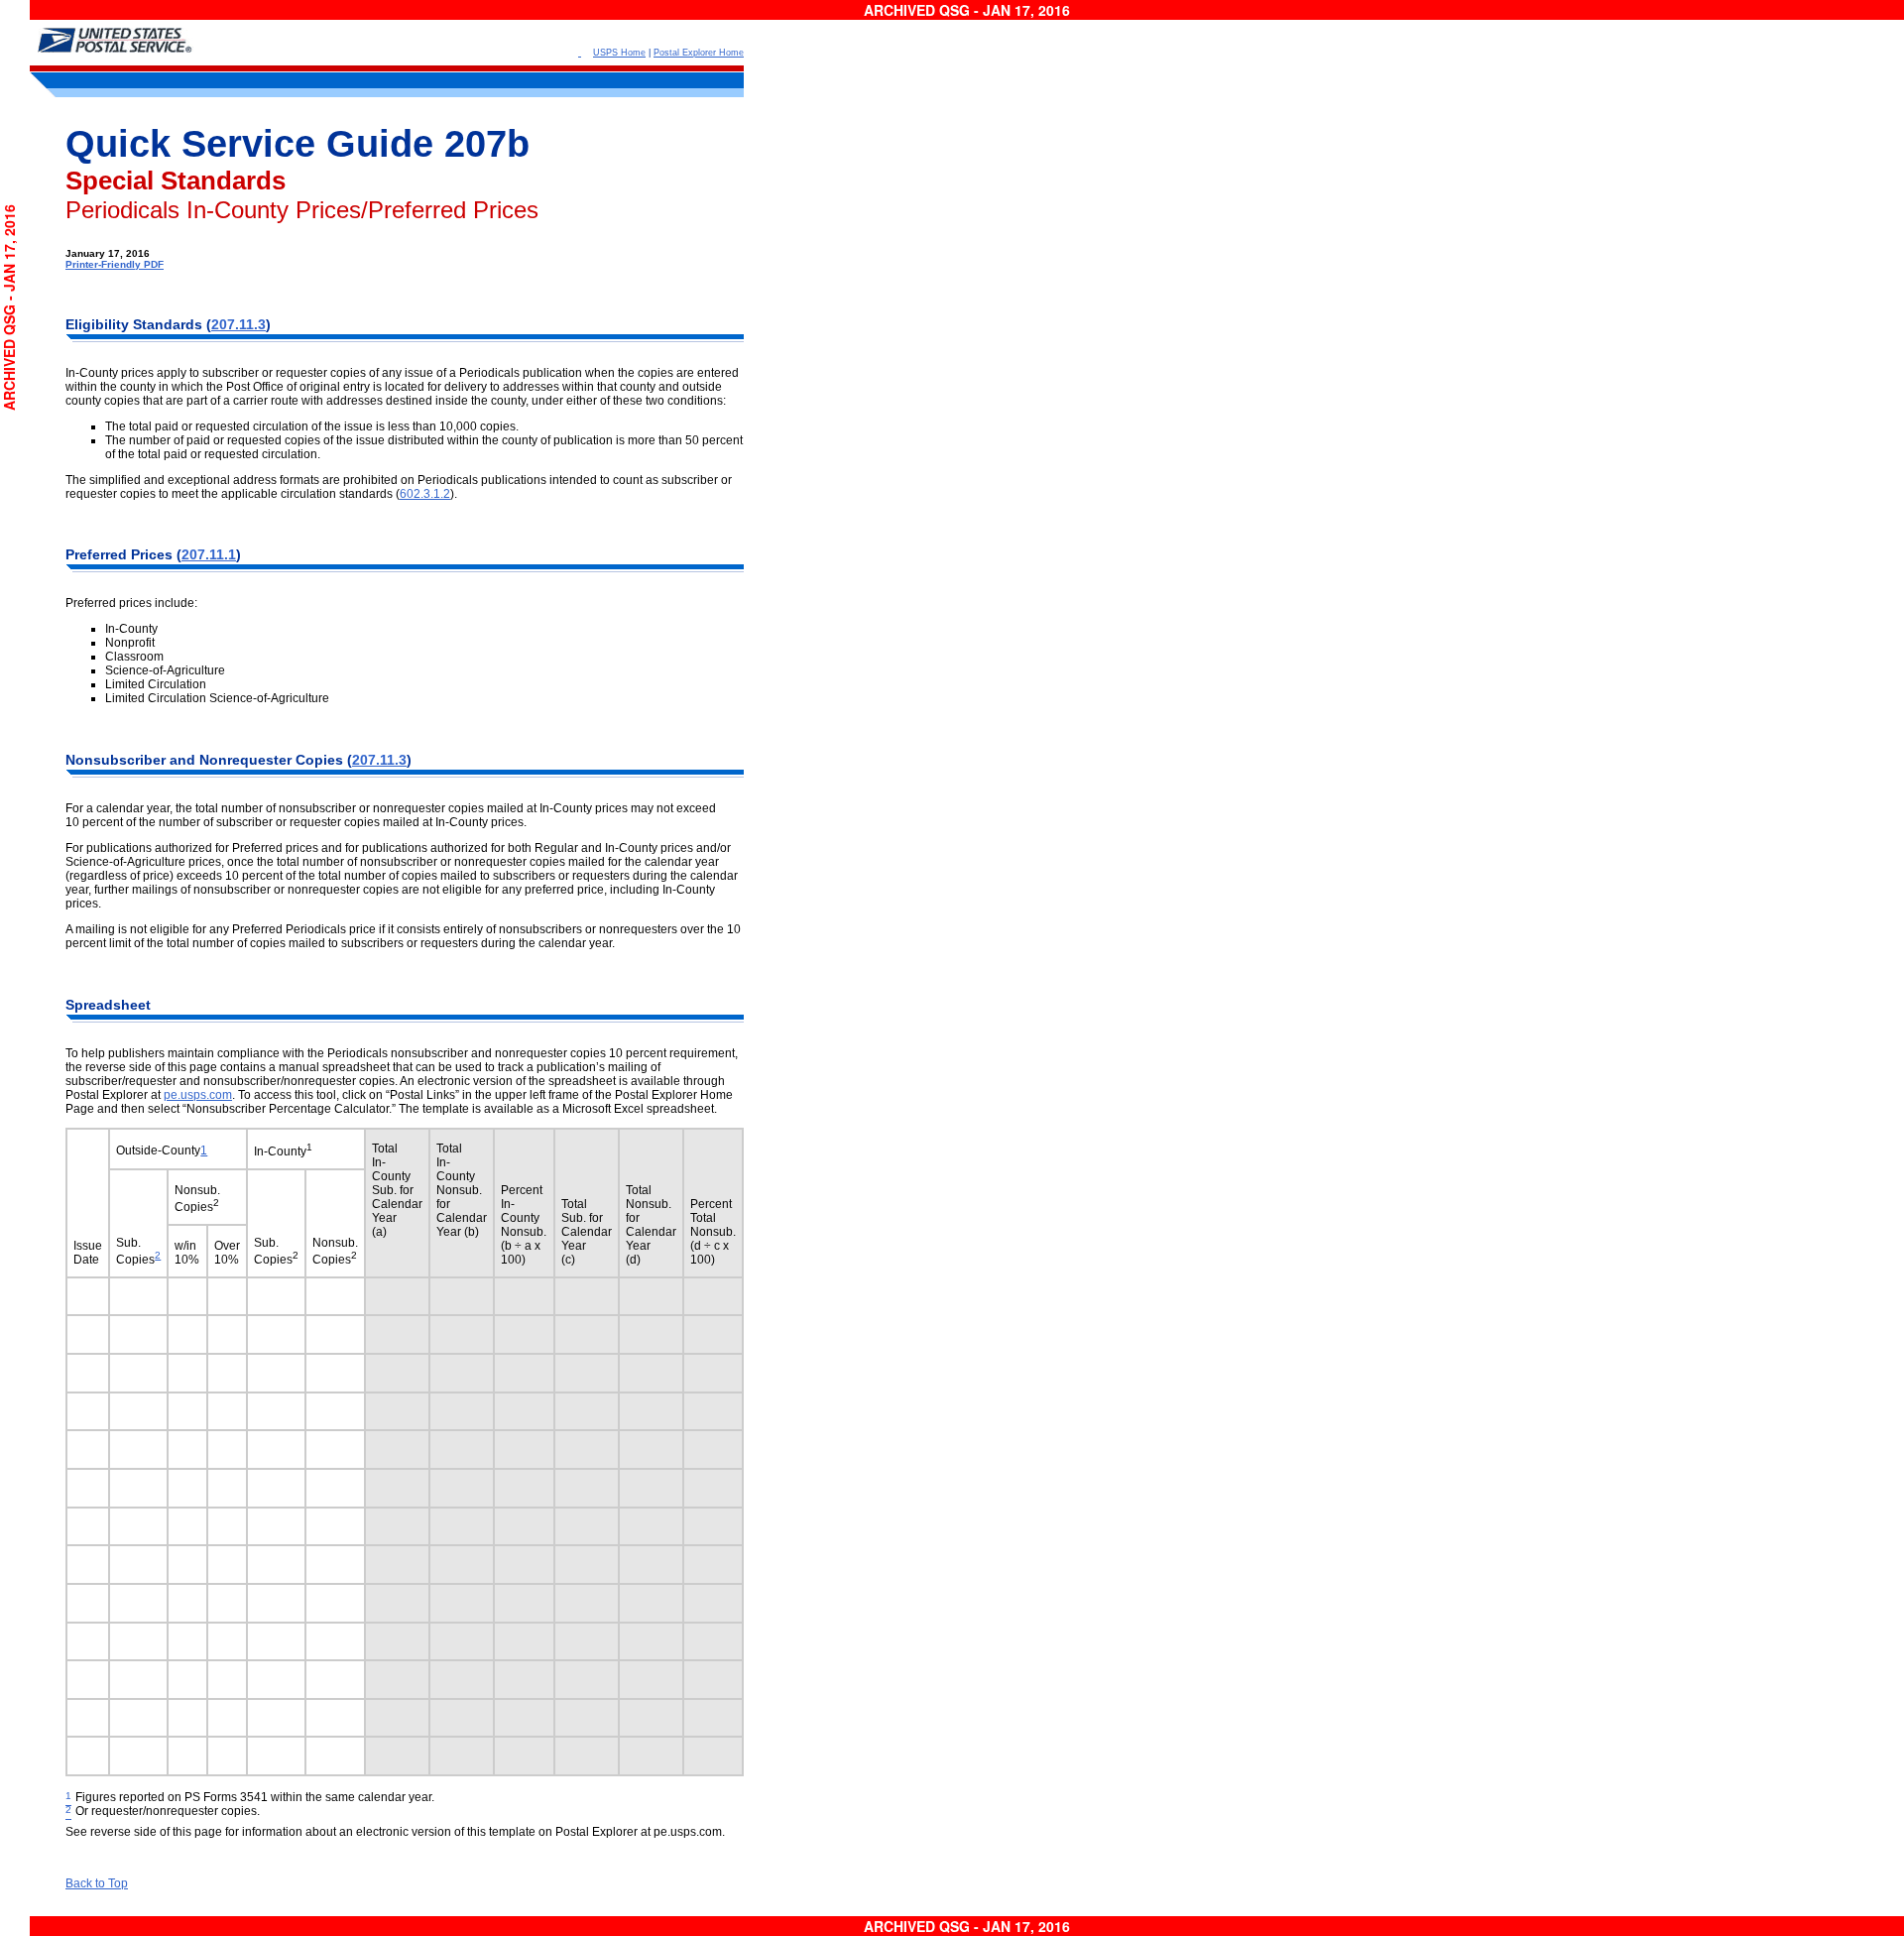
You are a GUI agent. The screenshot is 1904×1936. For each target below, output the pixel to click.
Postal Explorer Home (699, 53)
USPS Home (619, 53)
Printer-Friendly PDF (115, 264)
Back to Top (97, 1883)
